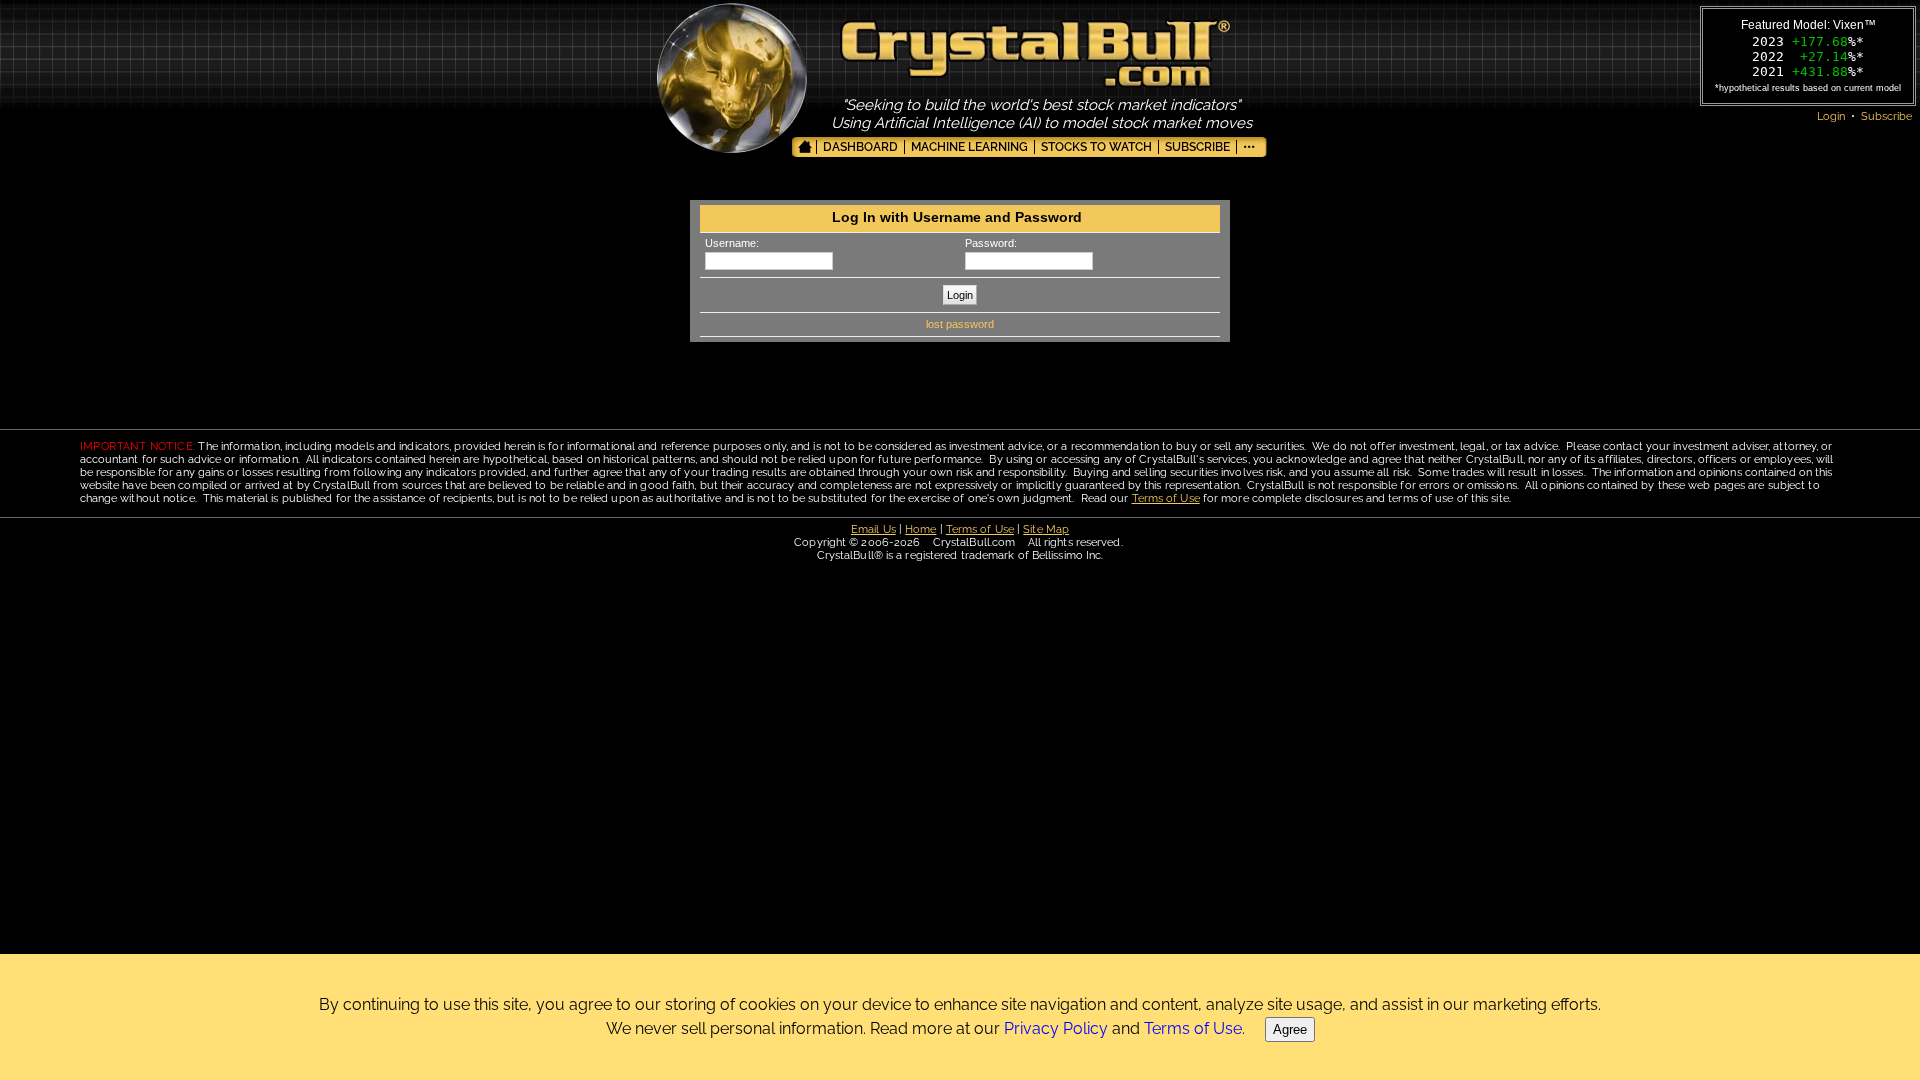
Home (920, 529)
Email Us (873, 529)
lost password (960, 324)
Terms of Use (1166, 498)
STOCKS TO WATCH (1096, 147)
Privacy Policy (1056, 1028)
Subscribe (1886, 116)
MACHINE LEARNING (969, 147)
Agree (1290, 1029)
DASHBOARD (860, 147)
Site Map (1046, 529)
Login (1831, 116)
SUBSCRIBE (1197, 147)
